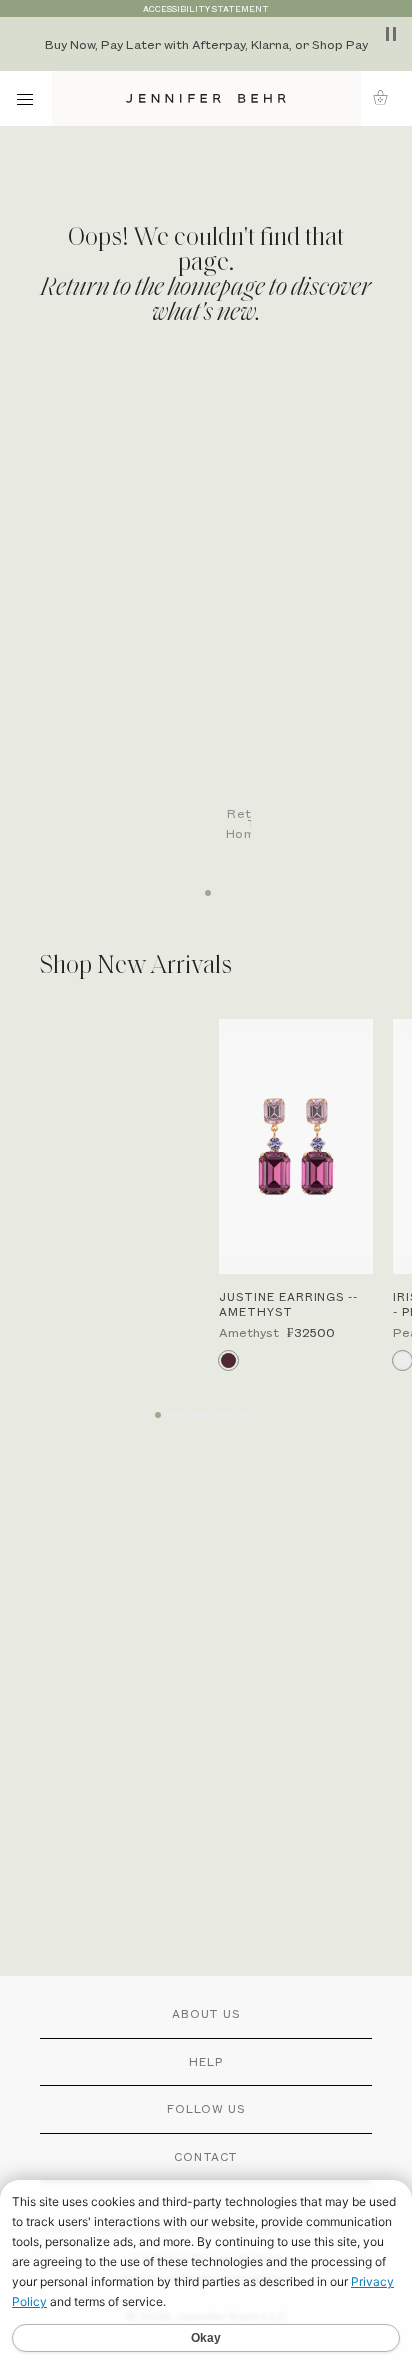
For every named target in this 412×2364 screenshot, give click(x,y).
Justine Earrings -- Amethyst (288, 1304)
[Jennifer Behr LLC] (206, 98)
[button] (386, 97)
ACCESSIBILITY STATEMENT (206, 8)
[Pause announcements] (391, 34)
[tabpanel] (216, 621)
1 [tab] (206, 886)
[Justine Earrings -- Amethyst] (296, 1146)
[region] (206, 44)
